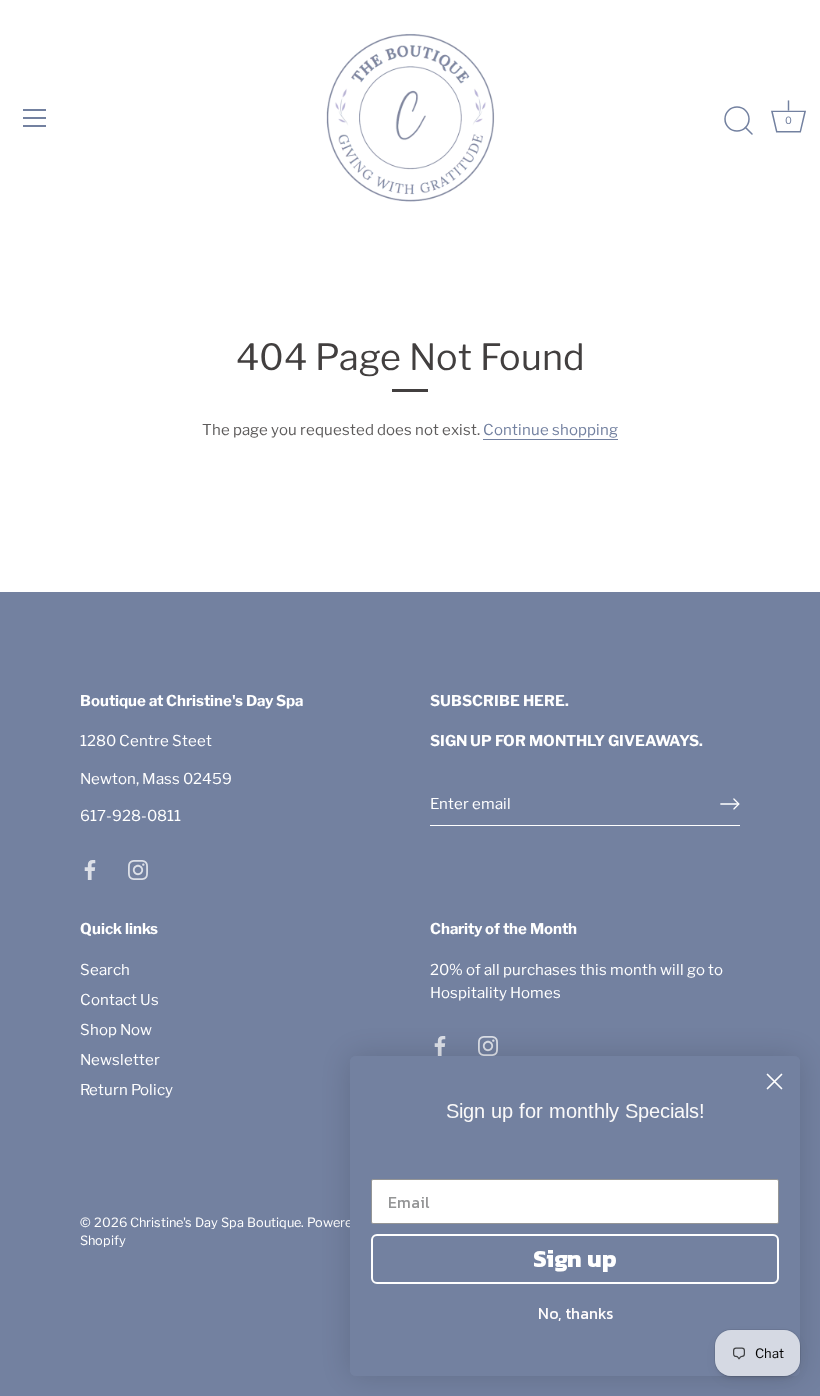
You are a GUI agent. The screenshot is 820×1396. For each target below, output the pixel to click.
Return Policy (126, 1090)
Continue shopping (550, 430)
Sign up (575, 1258)
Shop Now (116, 1030)
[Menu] (35, 118)
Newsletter (120, 1060)
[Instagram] (138, 869)
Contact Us (119, 1000)
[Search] (738, 121)
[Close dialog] (774, 1081)
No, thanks (575, 1313)
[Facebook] (90, 869)
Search (105, 970)
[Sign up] (730, 804)
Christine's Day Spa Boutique (215, 1222)
